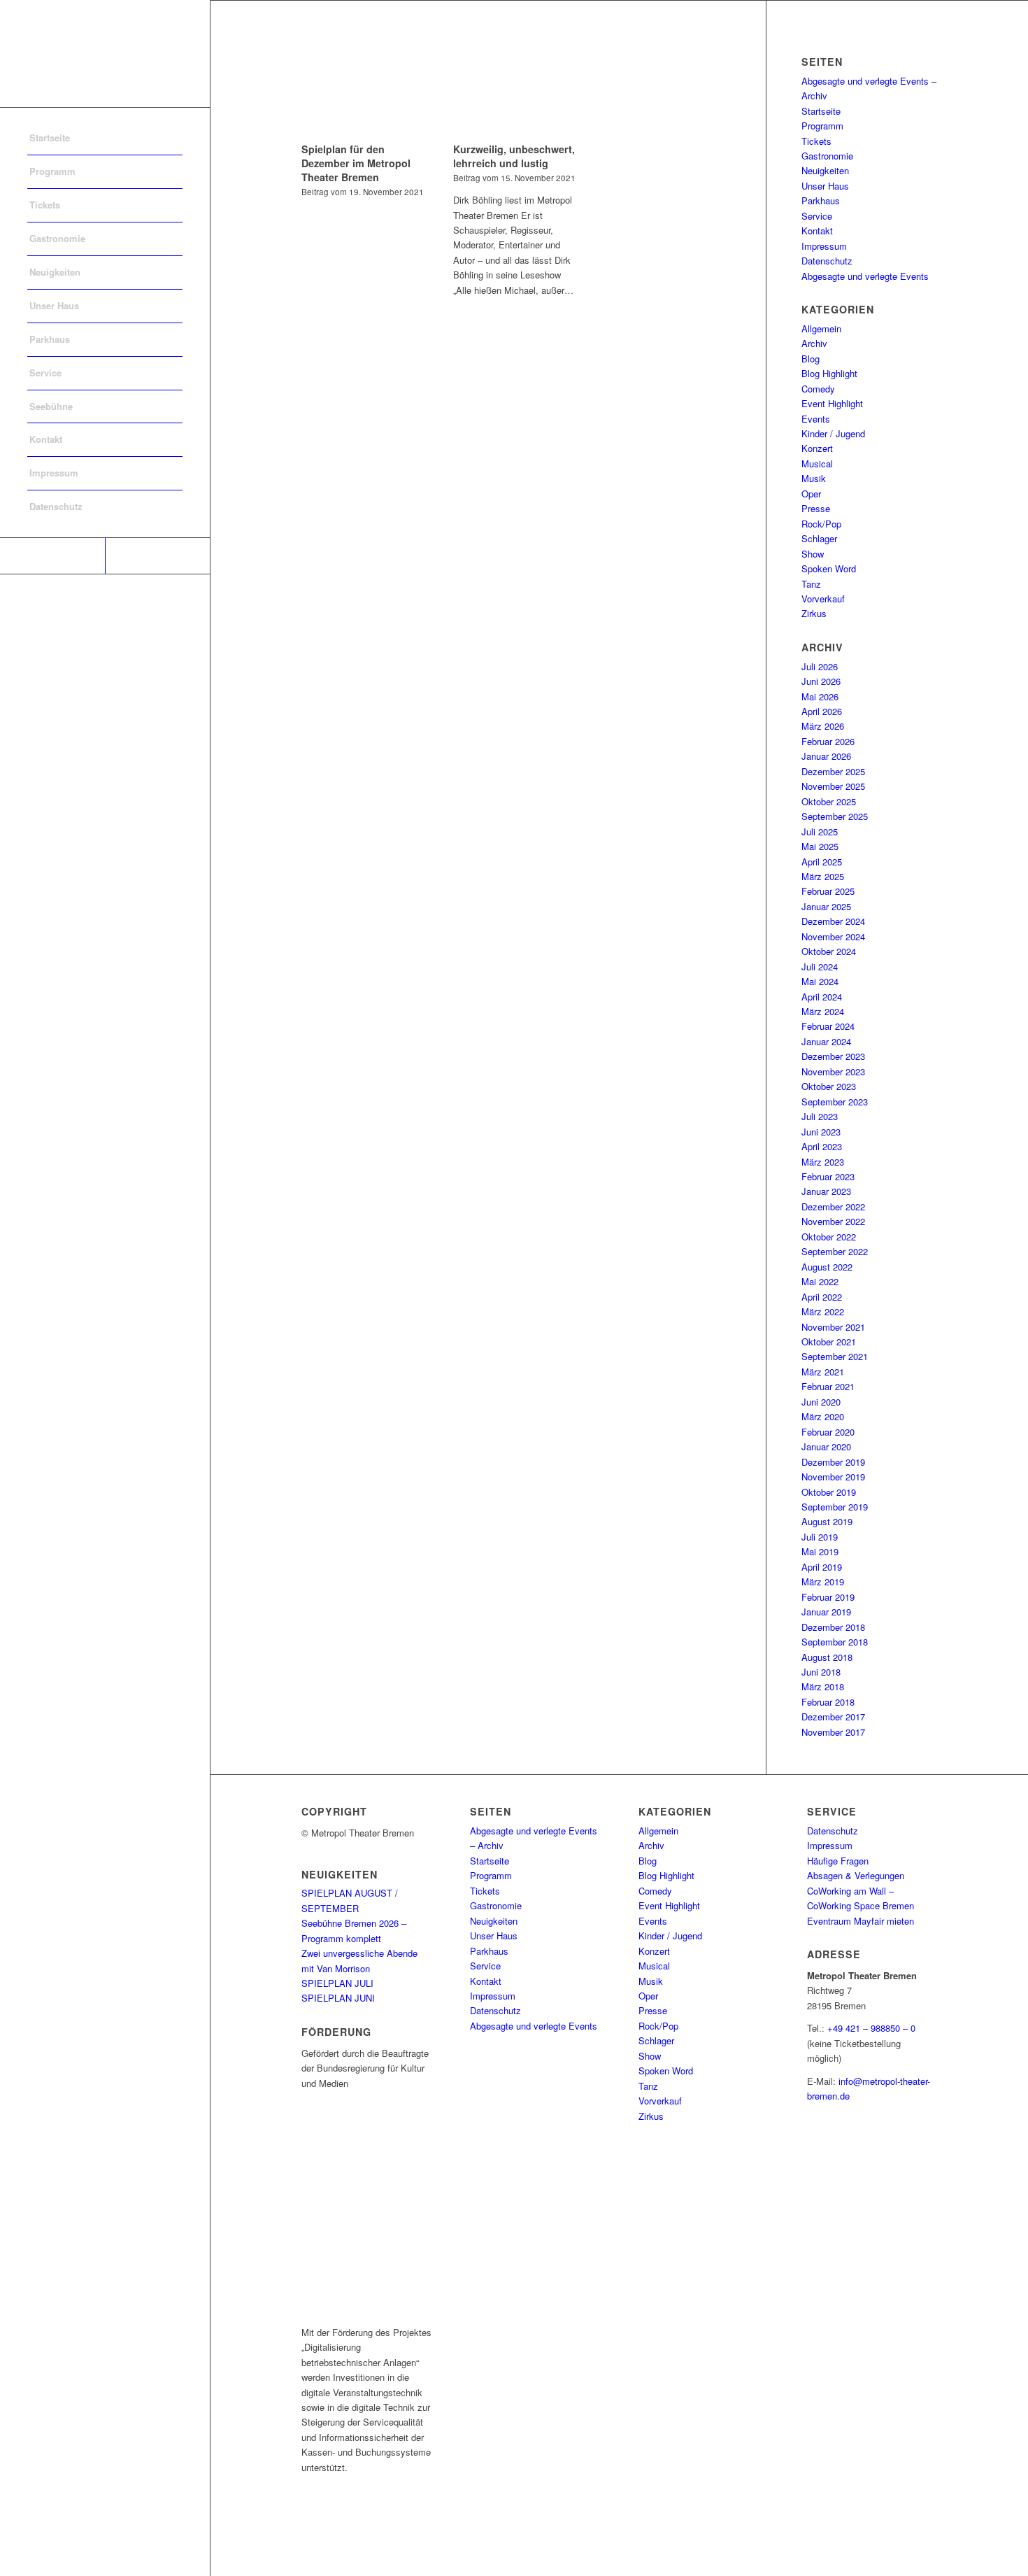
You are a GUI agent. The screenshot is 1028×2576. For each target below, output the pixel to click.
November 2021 (833, 1327)
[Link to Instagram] (157, 556)
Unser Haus (825, 186)
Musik (814, 478)
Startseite (821, 111)
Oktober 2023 (829, 1086)
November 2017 (833, 1732)
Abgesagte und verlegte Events (865, 276)
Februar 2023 (828, 1176)
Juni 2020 (821, 1402)
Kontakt (817, 231)
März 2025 (823, 876)
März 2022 (823, 1311)
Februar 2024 (828, 1026)
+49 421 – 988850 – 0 (871, 2028)
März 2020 (823, 1416)
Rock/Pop (821, 524)
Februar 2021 (828, 1386)
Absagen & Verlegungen (856, 1875)
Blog (811, 359)
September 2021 (835, 1356)
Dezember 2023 (833, 1056)
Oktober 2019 (829, 1492)
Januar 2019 (826, 1612)
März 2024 (823, 1011)
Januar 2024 (826, 1041)
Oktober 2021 (829, 1342)
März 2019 (823, 1581)
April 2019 (822, 1567)
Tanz (811, 584)
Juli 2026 (820, 666)
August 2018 (827, 1657)
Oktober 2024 (829, 951)
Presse (816, 508)
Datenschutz (827, 261)
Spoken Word (829, 568)
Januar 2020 (826, 1446)
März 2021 (823, 1372)
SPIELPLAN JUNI (338, 1998)
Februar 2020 (828, 1432)
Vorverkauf (823, 599)
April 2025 (822, 862)
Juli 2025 (820, 831)
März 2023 (823, 1162)
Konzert (817, 448)
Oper (811, 494)
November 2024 (833, 936)
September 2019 (835, 1507)
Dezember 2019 (833, 1462)
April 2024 (822, 997)
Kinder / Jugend (833, 433)
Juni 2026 (821, 681)
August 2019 (827, 1521)
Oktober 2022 (829, 1237)
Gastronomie (827, 156)
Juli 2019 (820, 1537)
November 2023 (833, 1071)
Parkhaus (821, 200)
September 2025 (835, 816)
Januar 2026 (826, 756)
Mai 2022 (820, 1281)
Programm (822, 126)
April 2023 (822, 1146)
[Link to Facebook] (52, 556)
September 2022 (835, 1251)
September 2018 (835, 1642)
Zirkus (814, 613)
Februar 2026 (828, 741)
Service (817, 216)
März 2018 (823, 1686)
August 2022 (827, 1267)
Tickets (816, 141)
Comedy (818, 389)
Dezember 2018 (833, 1627)
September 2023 (835, 1102)
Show (813, 554)
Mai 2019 (820, 1551)
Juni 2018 (821, 1672)
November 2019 (833, 1477)
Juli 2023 (820, 1116)
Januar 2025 (826, 906)
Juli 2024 (820, 967)
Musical (817, 463)
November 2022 (833, 1221)
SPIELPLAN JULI (337, 1983)
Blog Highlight (829, 373)
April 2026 (822, 711)
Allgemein (821, 328)
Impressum (824, 246)
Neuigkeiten (825, 170)
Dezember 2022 (833, 1206)
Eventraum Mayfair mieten (861, 1921)
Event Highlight (832, 403)
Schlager (819, 538)
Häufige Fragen (838, 1861)
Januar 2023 (826, 1191)
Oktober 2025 (829, 801)
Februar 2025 (828, 891)
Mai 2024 (820, 981)
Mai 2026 (820, 696)
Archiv (814, 343)
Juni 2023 (821, 1132)
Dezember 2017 (833, 1717)
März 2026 (823, 726)
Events (816, 419)
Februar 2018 (828, 1702)
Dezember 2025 (833, 771)
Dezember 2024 (833, 921)
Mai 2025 (820, 846)
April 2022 (822, 1297)
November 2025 (833, 786)
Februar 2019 (828, 1597)
